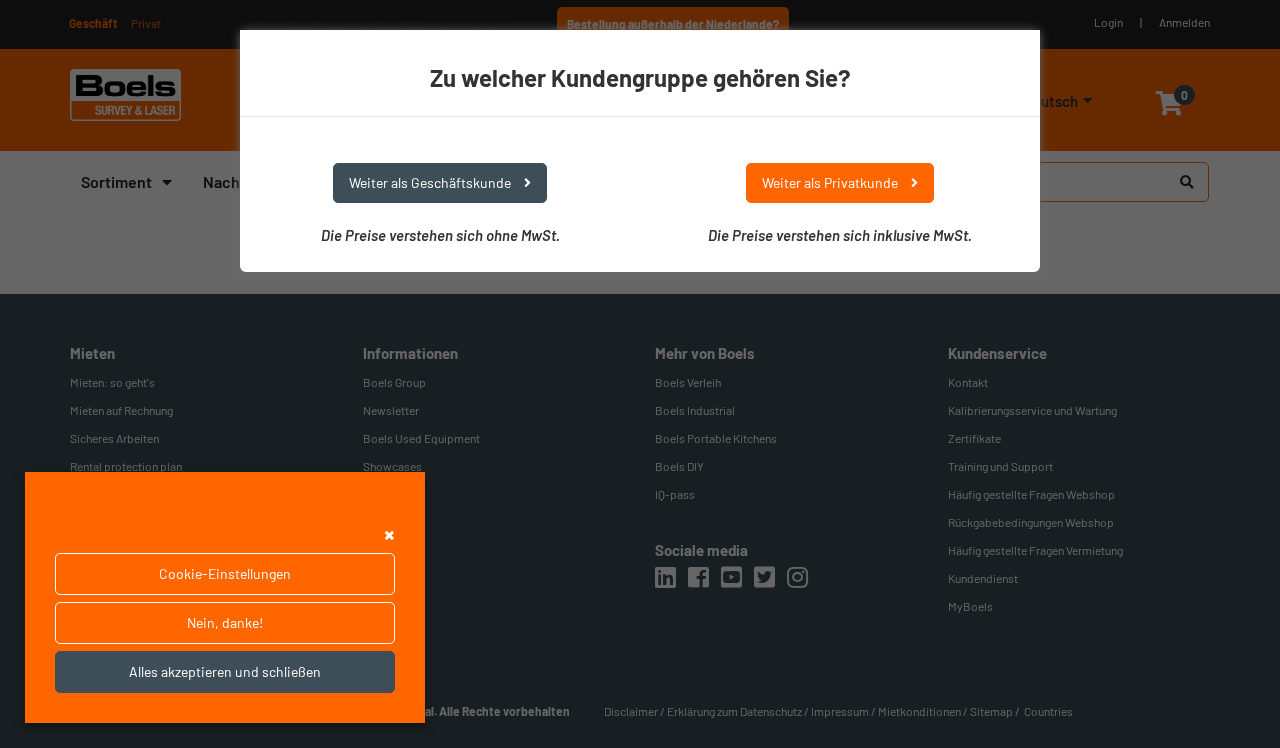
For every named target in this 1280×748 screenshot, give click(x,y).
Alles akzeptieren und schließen (225, 671)
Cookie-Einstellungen (225, 573)
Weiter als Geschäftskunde (431, 182)
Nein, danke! (225, 622)
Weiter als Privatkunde (831, 182)
